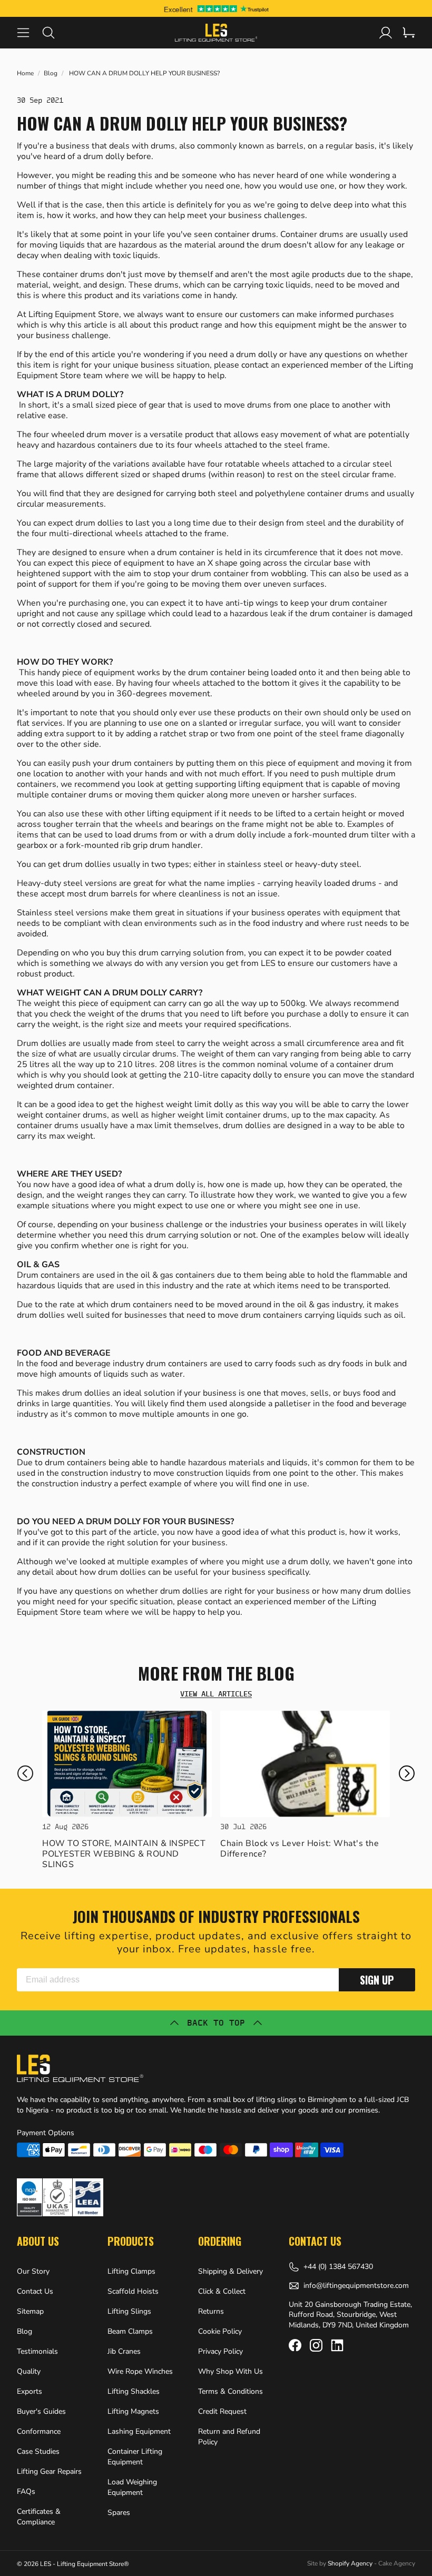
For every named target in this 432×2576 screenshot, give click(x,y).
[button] (25, 1773)
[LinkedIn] (337, 2345)
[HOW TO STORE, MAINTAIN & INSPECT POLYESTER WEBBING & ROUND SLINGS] (127, 1764)
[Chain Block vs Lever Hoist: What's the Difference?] (305, 1764)
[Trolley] (409, 33)
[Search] (55, 33)
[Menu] (30, 33)
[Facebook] (295, 2345)
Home (25, 73)
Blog (51, 73)
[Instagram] (316, 2345)
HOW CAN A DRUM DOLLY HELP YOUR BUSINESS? (144, 73)
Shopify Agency (350, 2563)
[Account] (386, 33)
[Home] (216, 33)
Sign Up (377, 1980)
